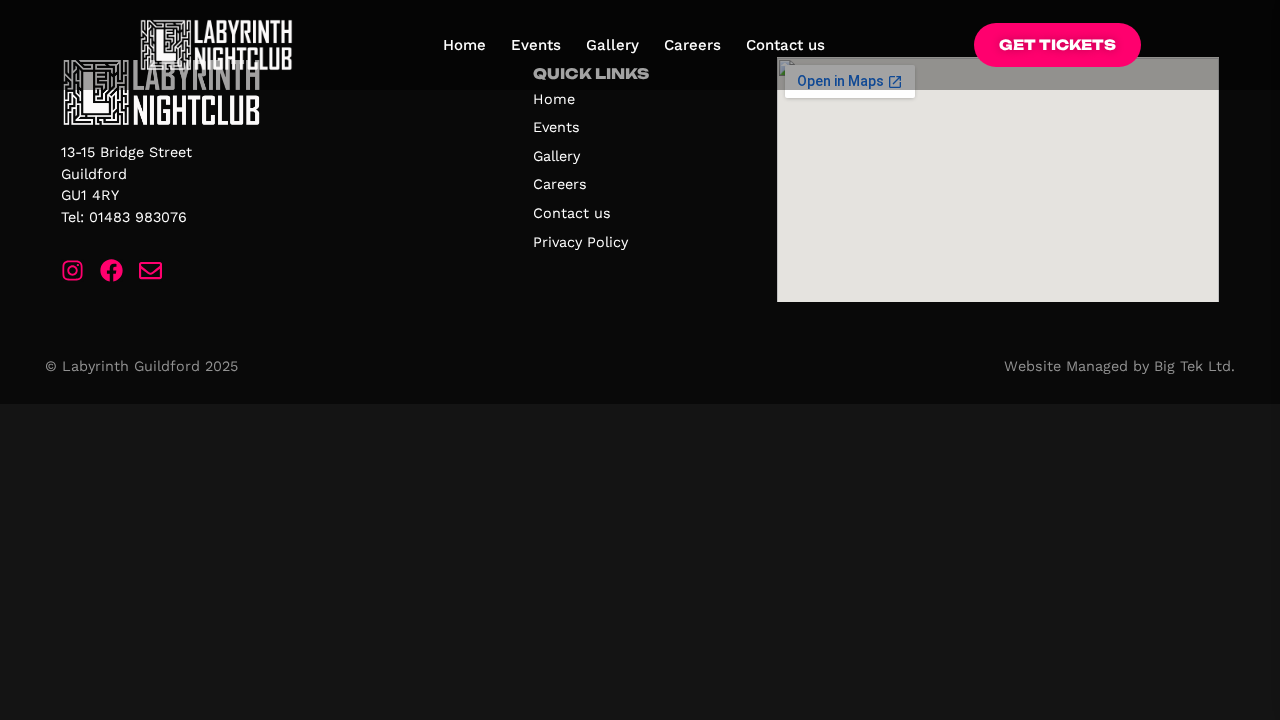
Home (464, 45)
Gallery (612, 45)
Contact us (785, 45)
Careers (692, 45)
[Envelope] (150, 270)
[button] (1057, 45)
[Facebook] (111, 270)
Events (536, 45)
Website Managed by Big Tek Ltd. (1119, 366)
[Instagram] (72, 270)
